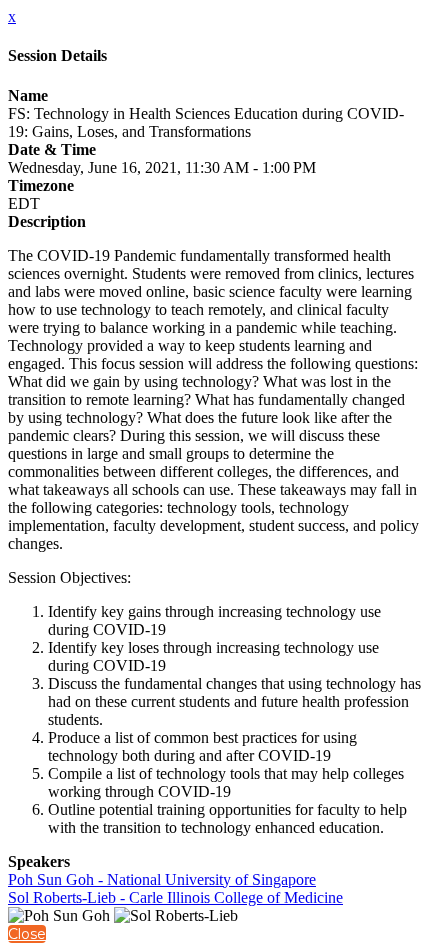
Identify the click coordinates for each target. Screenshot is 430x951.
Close (27, 934)
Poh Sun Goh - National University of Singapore (162, 879)
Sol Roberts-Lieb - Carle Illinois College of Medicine (175, 897)
